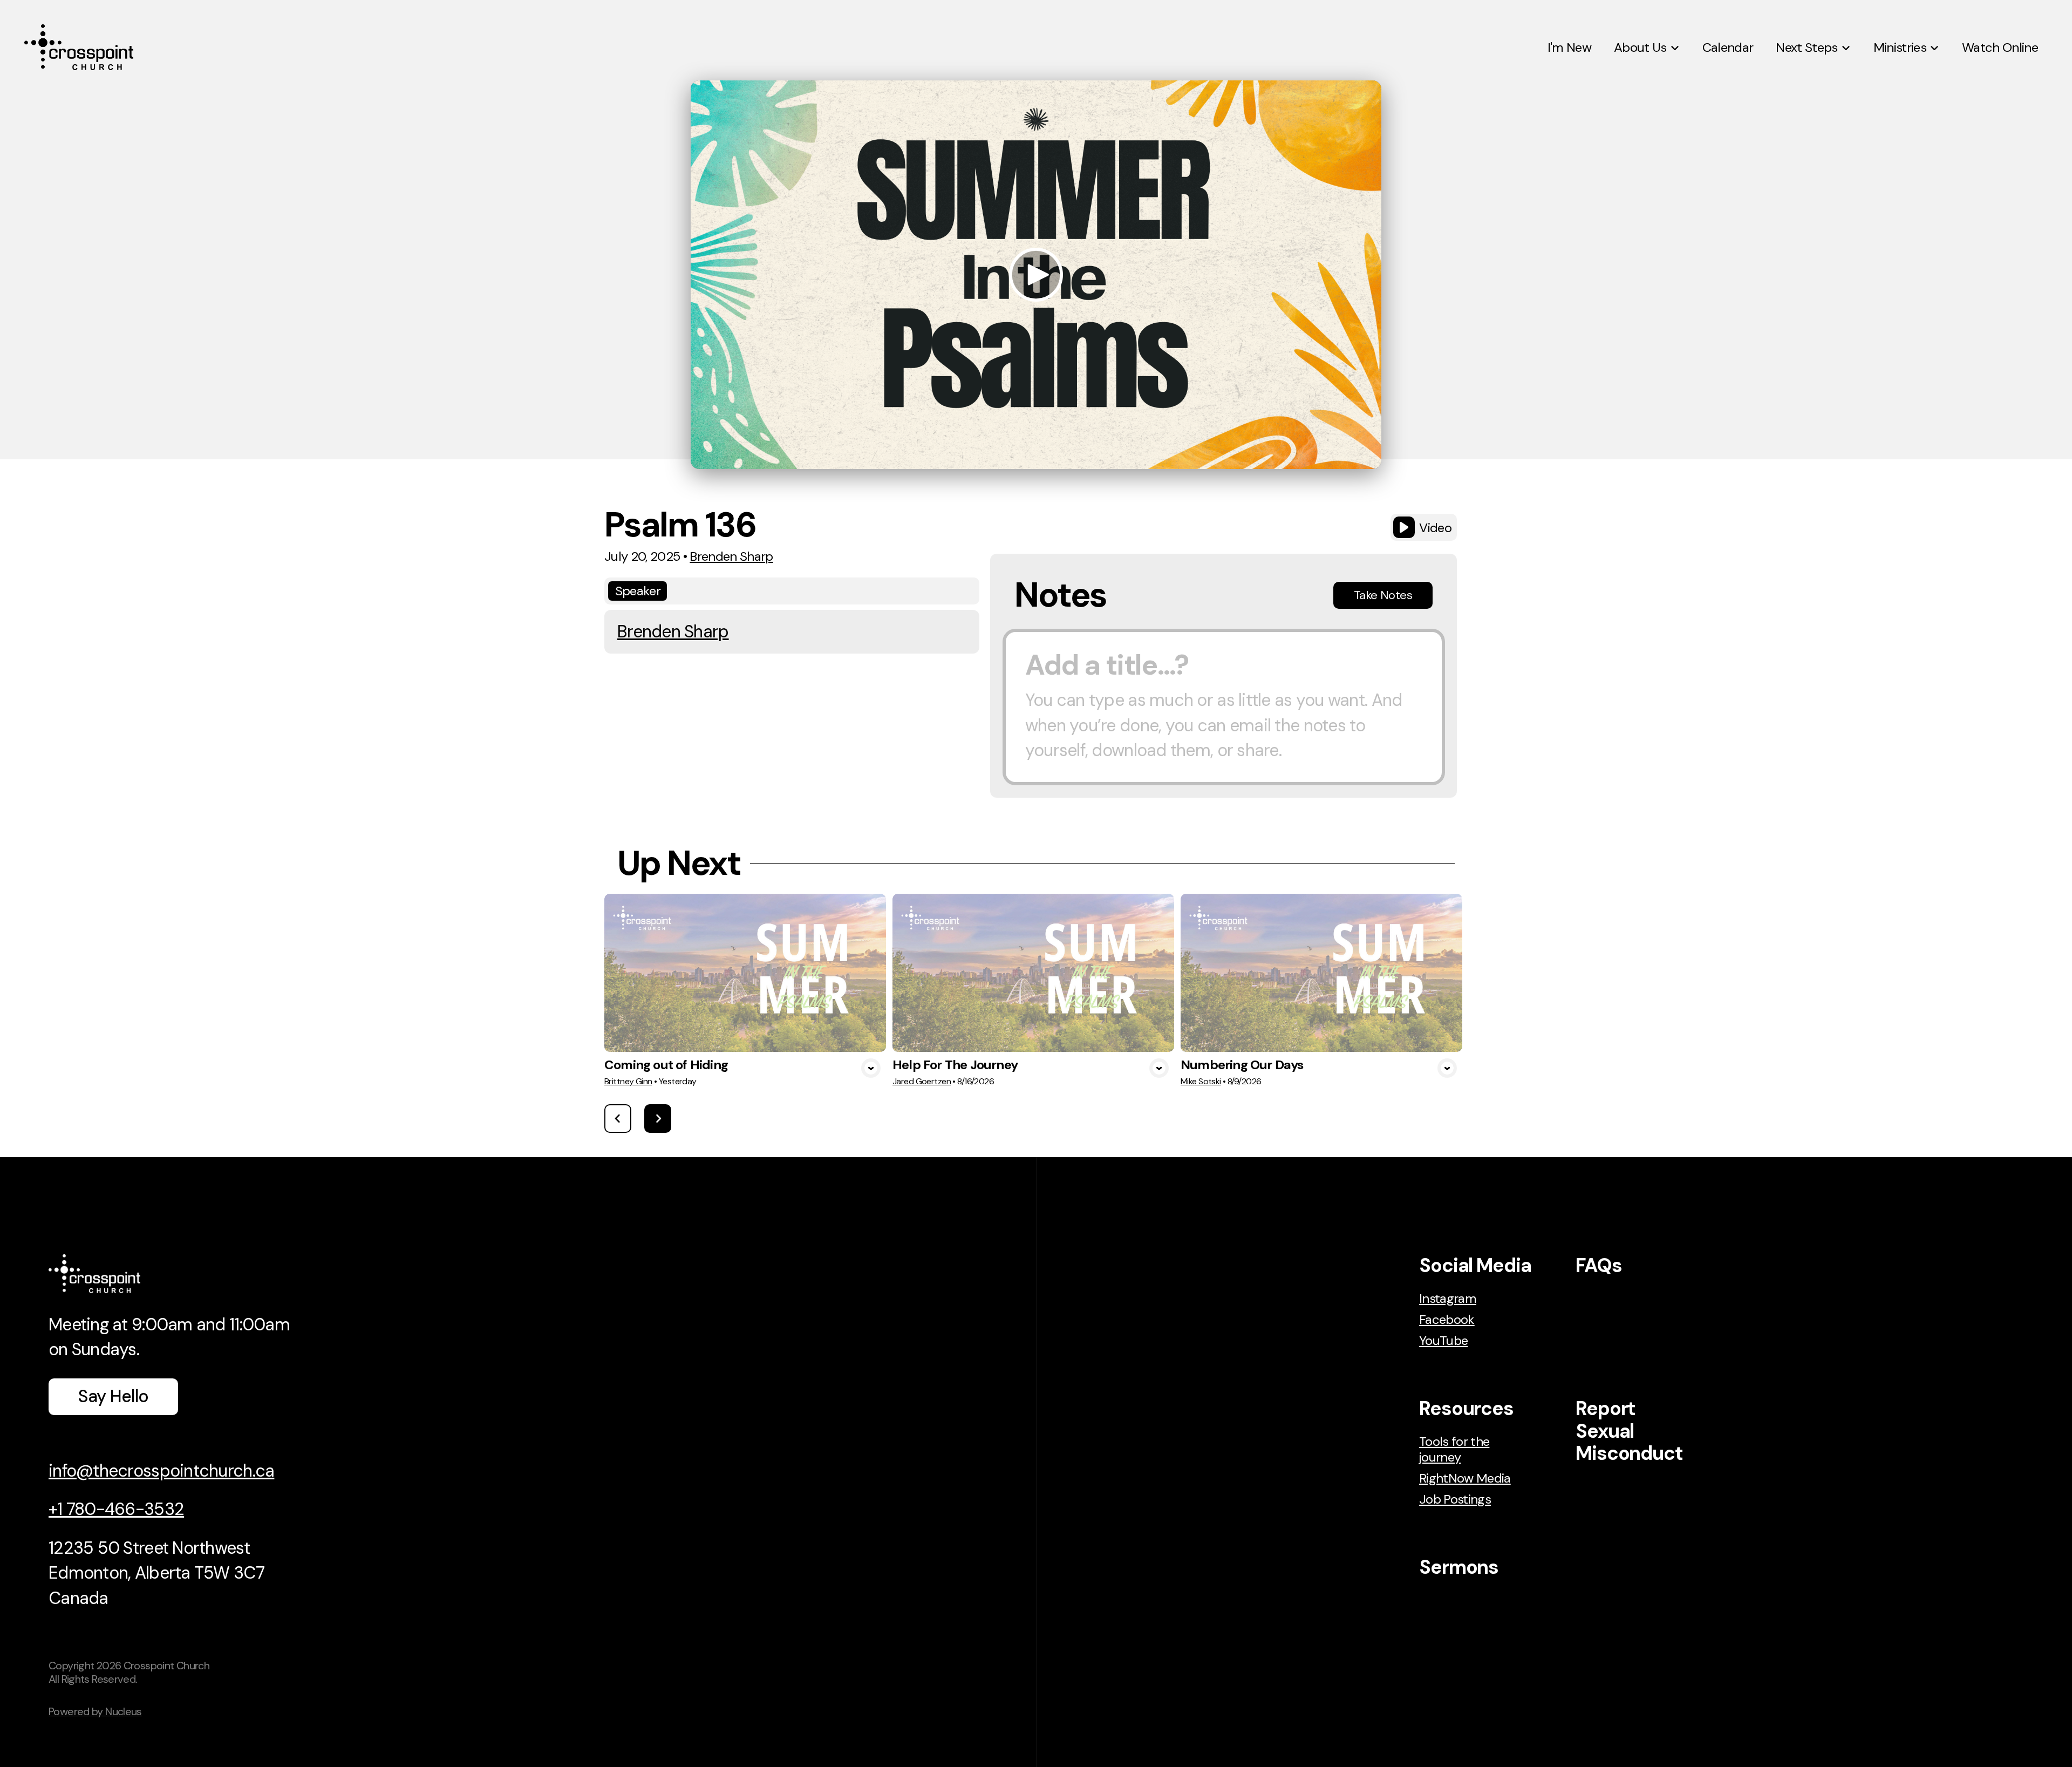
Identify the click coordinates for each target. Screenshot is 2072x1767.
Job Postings (1455, 1499)
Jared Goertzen (922, 1081)
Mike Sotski (1201, 1081)
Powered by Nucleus (95, 1711)
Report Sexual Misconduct (1629, 1431)
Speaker (638, 591)
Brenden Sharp (731, 556)
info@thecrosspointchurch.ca (161, 1471)
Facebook (1447, 1319)
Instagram (1448, 1298)
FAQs (1599, 1265)
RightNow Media (1465, 1478)
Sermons (1459, 1567)
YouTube (1443, 1340)
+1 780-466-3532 (116, 1509)
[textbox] (1224, 707)
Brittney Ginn (628, 1081)
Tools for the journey (1454, 1449)
